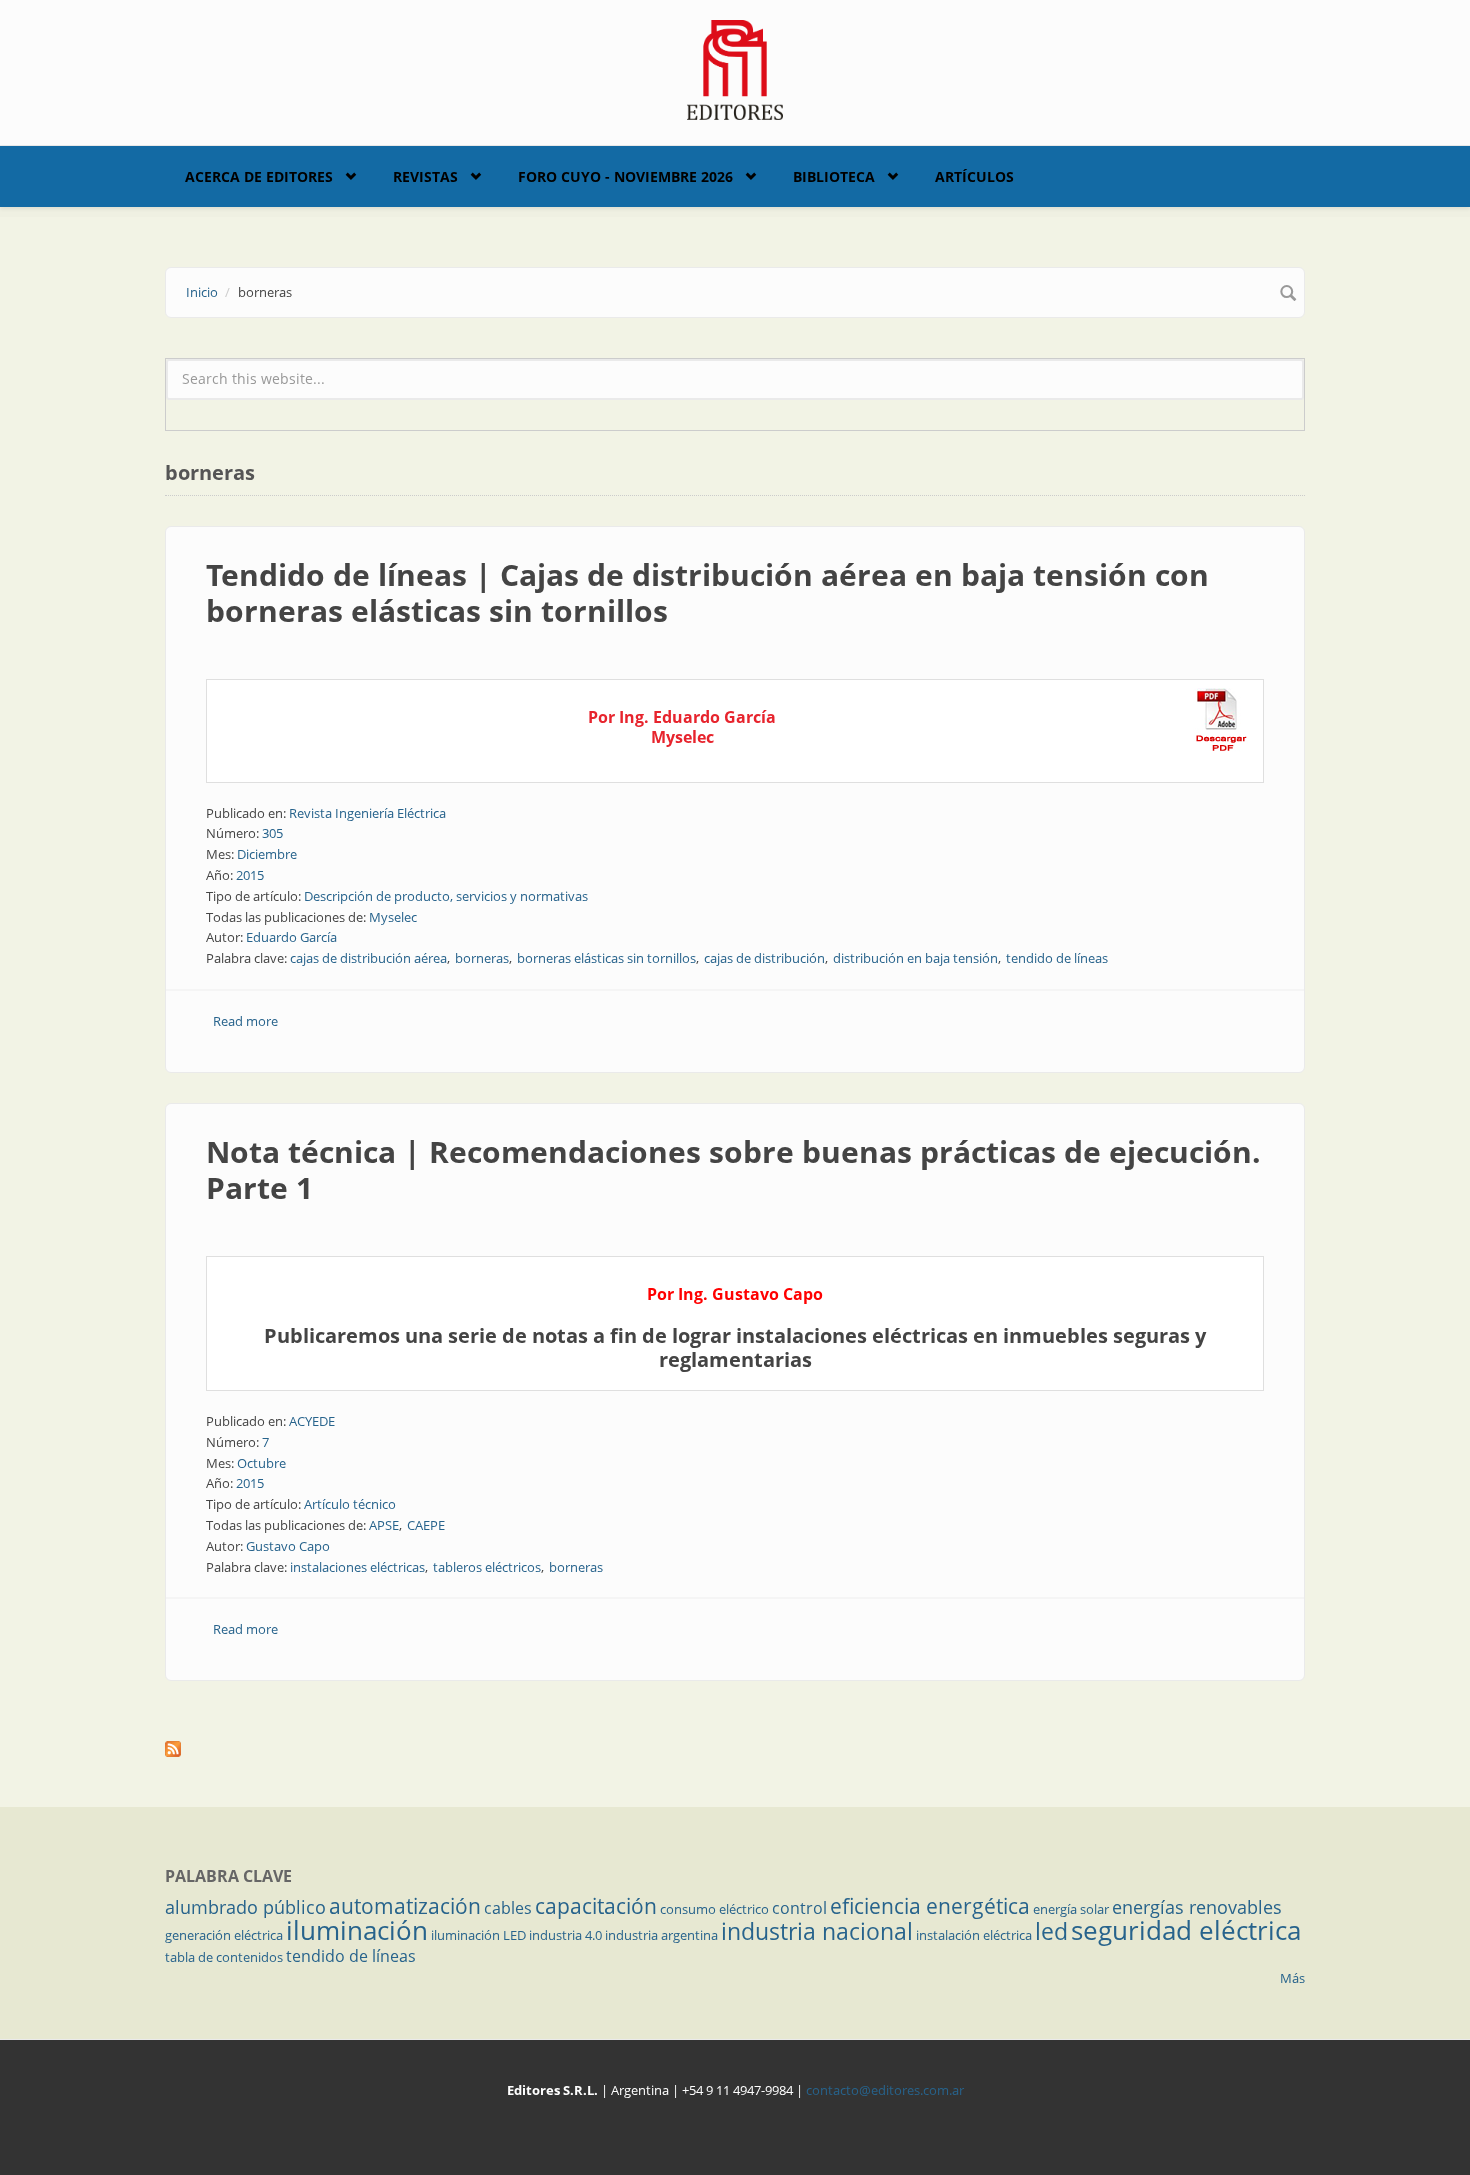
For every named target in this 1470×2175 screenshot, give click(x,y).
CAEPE (426, 1525)
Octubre (261, 1463)
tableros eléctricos (487, 1567)
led (1051, 1931)
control (799, 1908)
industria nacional (817, 1931)
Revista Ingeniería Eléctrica (367, 813)
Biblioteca (834, 176)
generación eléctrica (224, 1935)
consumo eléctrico (714, 1909)
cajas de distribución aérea (368, 958)
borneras (482, 958)
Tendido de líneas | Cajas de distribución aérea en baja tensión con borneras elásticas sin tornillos (707, 592)
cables (508, 1908)
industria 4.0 (565, 1935)
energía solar (1071, 1909)
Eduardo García (291, 937)
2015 (250, 875)
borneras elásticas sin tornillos (606, 958)
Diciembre (267, 854)
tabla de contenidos (224, 1957)
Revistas (425, 176)
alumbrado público (245, 1907)
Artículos (974, 176)
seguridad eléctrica (1186, 1930)
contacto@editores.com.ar (885, 2090)
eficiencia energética (930, 1906)
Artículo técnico (350, 1504)
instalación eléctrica (974, 1935)
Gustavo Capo (288, 1546)
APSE (384, 1525)
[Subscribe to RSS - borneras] (735, 1749)
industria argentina (661, 1935)
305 (272, 833)
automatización (405, 1906)
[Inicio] (735, 68)
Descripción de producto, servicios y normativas (446, 896)
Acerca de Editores (259, 176)
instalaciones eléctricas (357, 1567)
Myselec (393, 917)
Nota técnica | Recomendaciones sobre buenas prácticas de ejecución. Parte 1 (733, 1169)
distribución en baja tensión (915, 958)
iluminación (357, 1930)
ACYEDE (312, 1421)
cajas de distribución (764, 958)
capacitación (596, 1906)
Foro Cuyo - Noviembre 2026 (625, 176)
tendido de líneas (1057, 958)
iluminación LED (478, 1935)
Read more (245, 1021)
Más (1292, 1978)
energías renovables (1197, 1907)
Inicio (202, 292)
